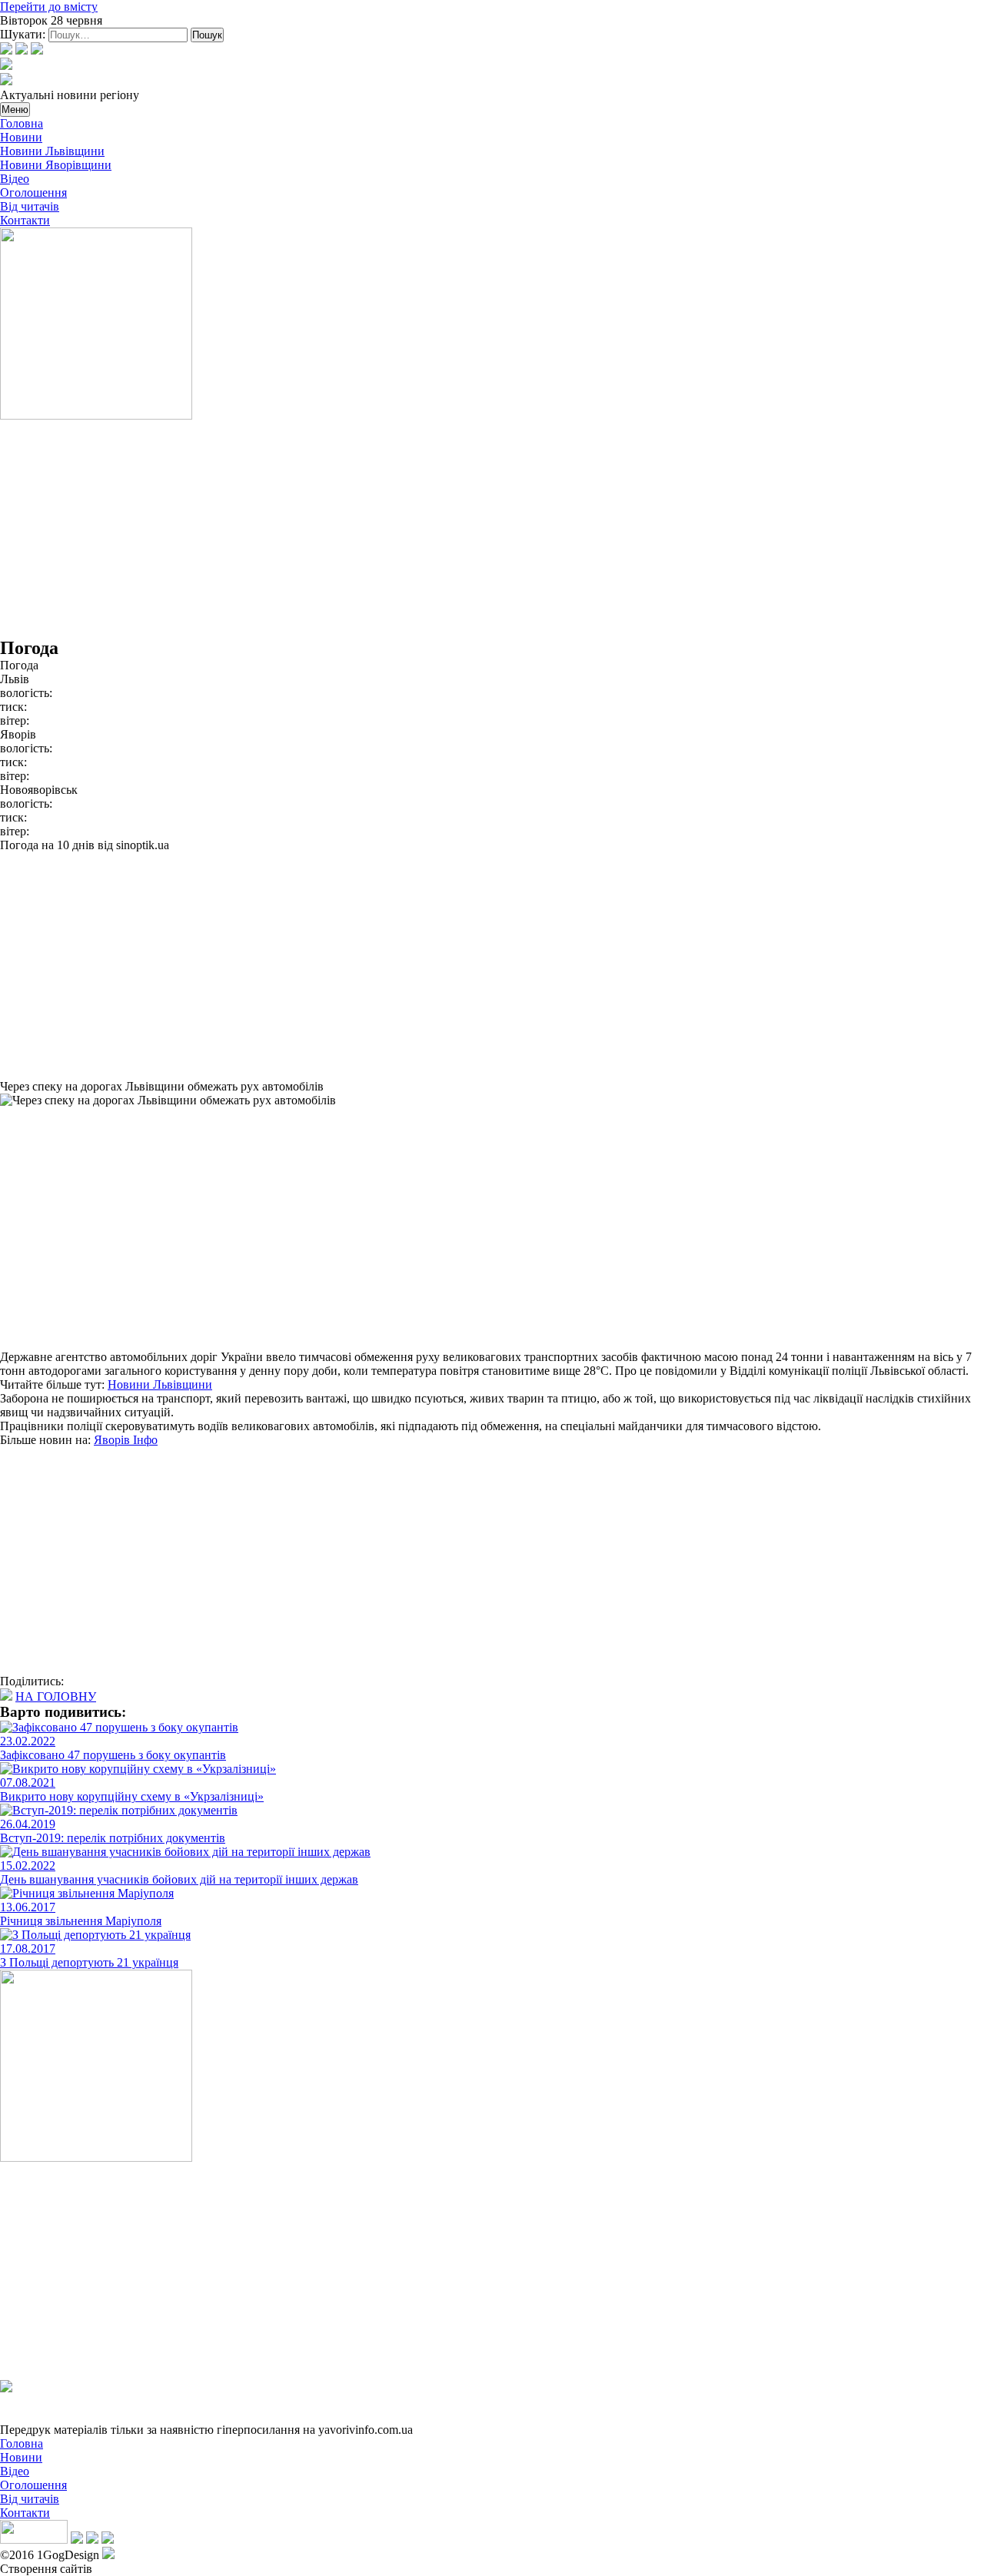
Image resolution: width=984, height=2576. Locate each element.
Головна (22, 123)
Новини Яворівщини (56, 165)
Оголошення (33, 193)
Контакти (25, 220)
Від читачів (30, 206)
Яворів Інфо (126, 1440)
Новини (21, 137)
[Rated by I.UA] (34, 2539)
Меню (15, 110)
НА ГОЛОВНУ (56, 1696)
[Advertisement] (461, 530)
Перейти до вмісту (49, 7)
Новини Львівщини (52, 151)
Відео (15, 179)
